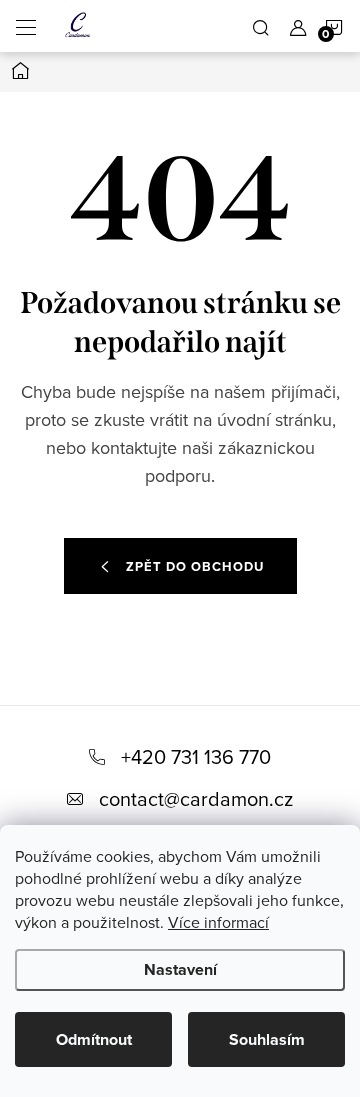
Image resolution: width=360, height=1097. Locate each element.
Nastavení (180, 969)
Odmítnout (94, 1039)
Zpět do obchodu (195, 566)
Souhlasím (267, 1039)
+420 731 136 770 (196, 756)
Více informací (218, 922)
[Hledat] (261, 26)
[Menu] (26, 26)
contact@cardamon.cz (196, 798)
